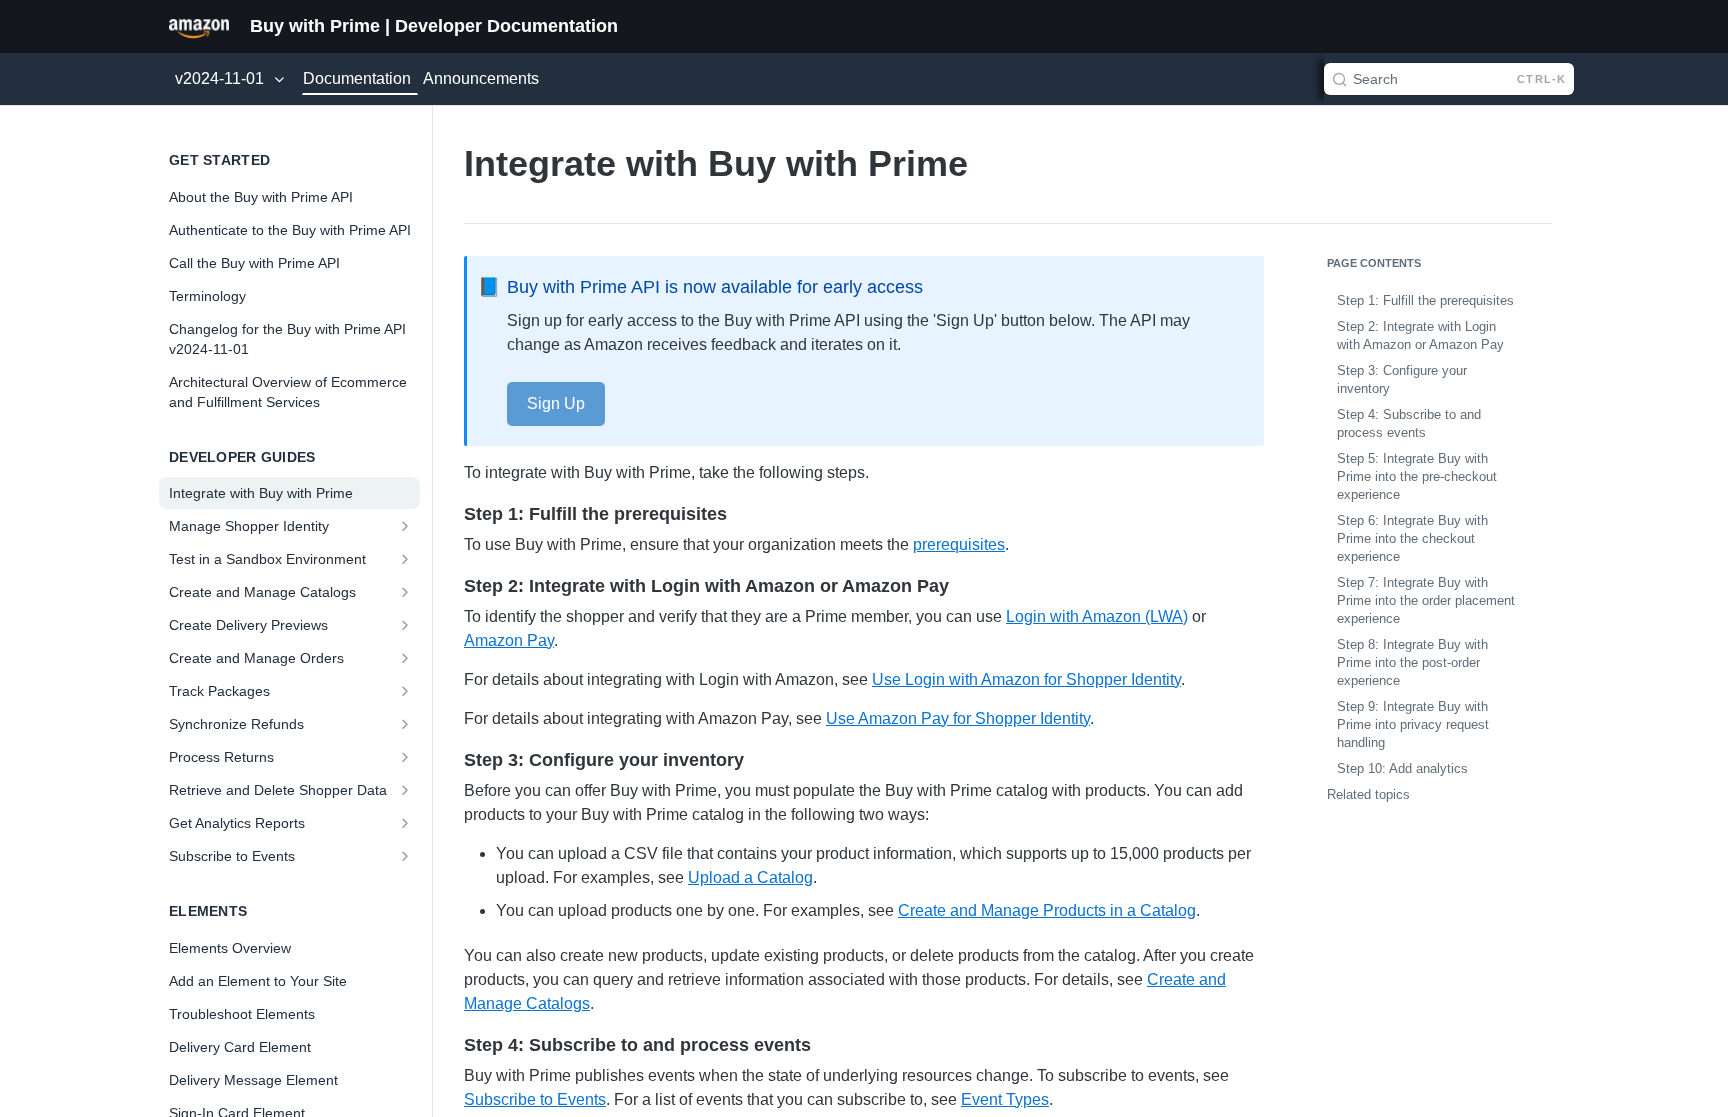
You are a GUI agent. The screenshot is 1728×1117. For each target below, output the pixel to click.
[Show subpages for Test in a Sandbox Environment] (407, 559)
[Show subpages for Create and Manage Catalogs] (407, 592)
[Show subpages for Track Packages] (407, 691)
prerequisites (959, 544)
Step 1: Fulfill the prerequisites (1425, 300)
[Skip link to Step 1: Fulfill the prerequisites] (450, 514)
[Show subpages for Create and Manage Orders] (407, 658)
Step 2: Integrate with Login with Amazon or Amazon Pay (1420, 335)
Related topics (1368, 794)
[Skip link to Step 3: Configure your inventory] (450, 760)
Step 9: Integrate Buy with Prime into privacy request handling (1413, 724)
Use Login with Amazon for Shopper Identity (1026, 679)
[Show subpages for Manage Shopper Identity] (407, 526)
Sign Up (556, 403)
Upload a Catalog (750, 877)
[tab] (199, 26)
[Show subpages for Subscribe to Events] (407, 856)
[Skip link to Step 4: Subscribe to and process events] (450, 1045)
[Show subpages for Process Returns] (407, 757)
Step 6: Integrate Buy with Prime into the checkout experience (1412, 538)
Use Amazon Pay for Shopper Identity (958, 718)
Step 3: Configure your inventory (1402, 379)
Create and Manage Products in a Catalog (1047, 910)
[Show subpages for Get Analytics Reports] (407, 823)
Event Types (1005, 1099)
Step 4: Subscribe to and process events (1409, 423)
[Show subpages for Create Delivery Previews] (407, 625)
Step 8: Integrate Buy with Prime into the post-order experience (1412, 662)
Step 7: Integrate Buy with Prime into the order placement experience (1426, 600)
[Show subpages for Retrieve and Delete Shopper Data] (407, 790)
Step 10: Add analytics (1402, 768)
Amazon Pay (509, 640)
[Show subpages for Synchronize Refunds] (407, 724)
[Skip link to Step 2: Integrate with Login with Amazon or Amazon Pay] (450, 586)
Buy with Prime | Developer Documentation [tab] (434, 26)
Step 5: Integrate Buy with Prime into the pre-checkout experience (1417, 476)
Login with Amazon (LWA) (1097, 616)
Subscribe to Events (535, 1099)
